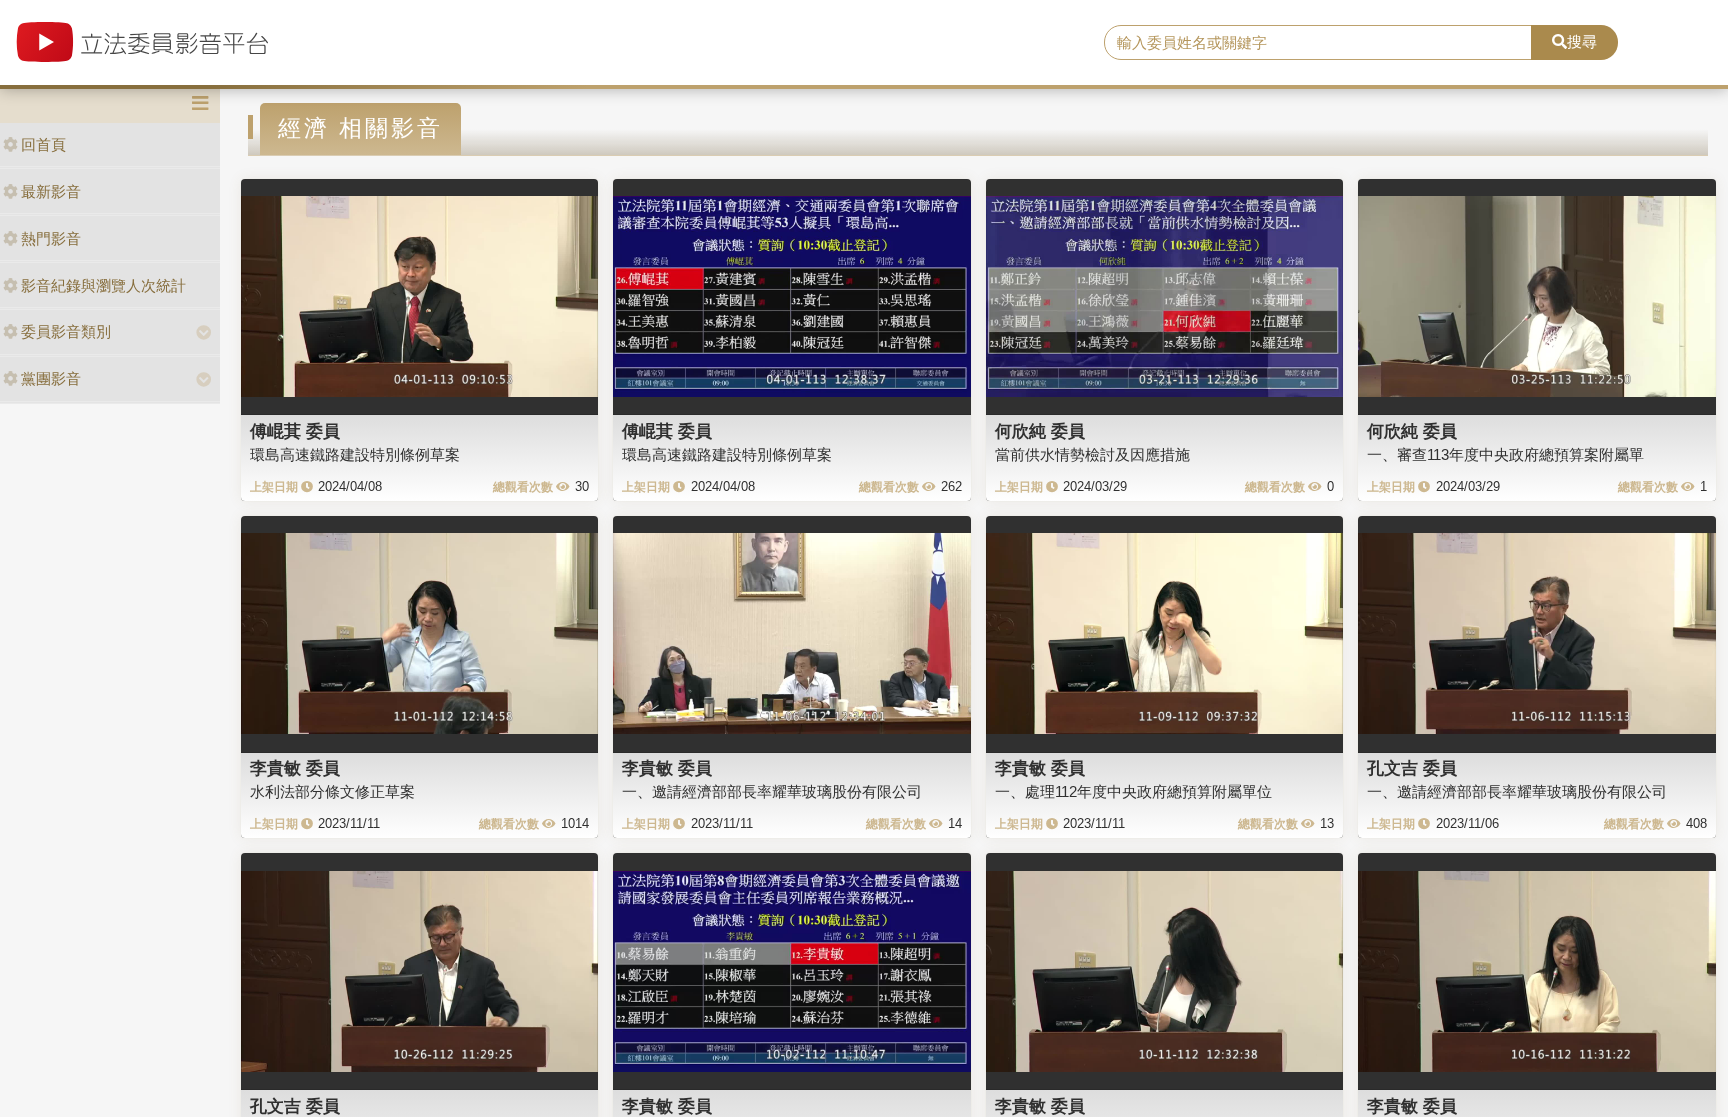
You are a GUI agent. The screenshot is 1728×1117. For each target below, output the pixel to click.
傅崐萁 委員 (295, 431)
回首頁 (43, 144)
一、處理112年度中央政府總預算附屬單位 (1133, 791)
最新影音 (51, 191)
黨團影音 (51, 378)
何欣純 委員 (1040, 431)
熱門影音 (51, 238)
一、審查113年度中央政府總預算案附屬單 (1505, 454)
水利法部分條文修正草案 (332, 791)
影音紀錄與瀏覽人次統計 (103, 285)
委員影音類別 (66, 331)
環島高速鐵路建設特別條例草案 (355, 454)
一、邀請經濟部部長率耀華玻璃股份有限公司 (772, 791)
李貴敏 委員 (295, 768)
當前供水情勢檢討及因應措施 (1092, 454)
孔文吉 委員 (1412, 768)
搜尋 (1582, 41)
